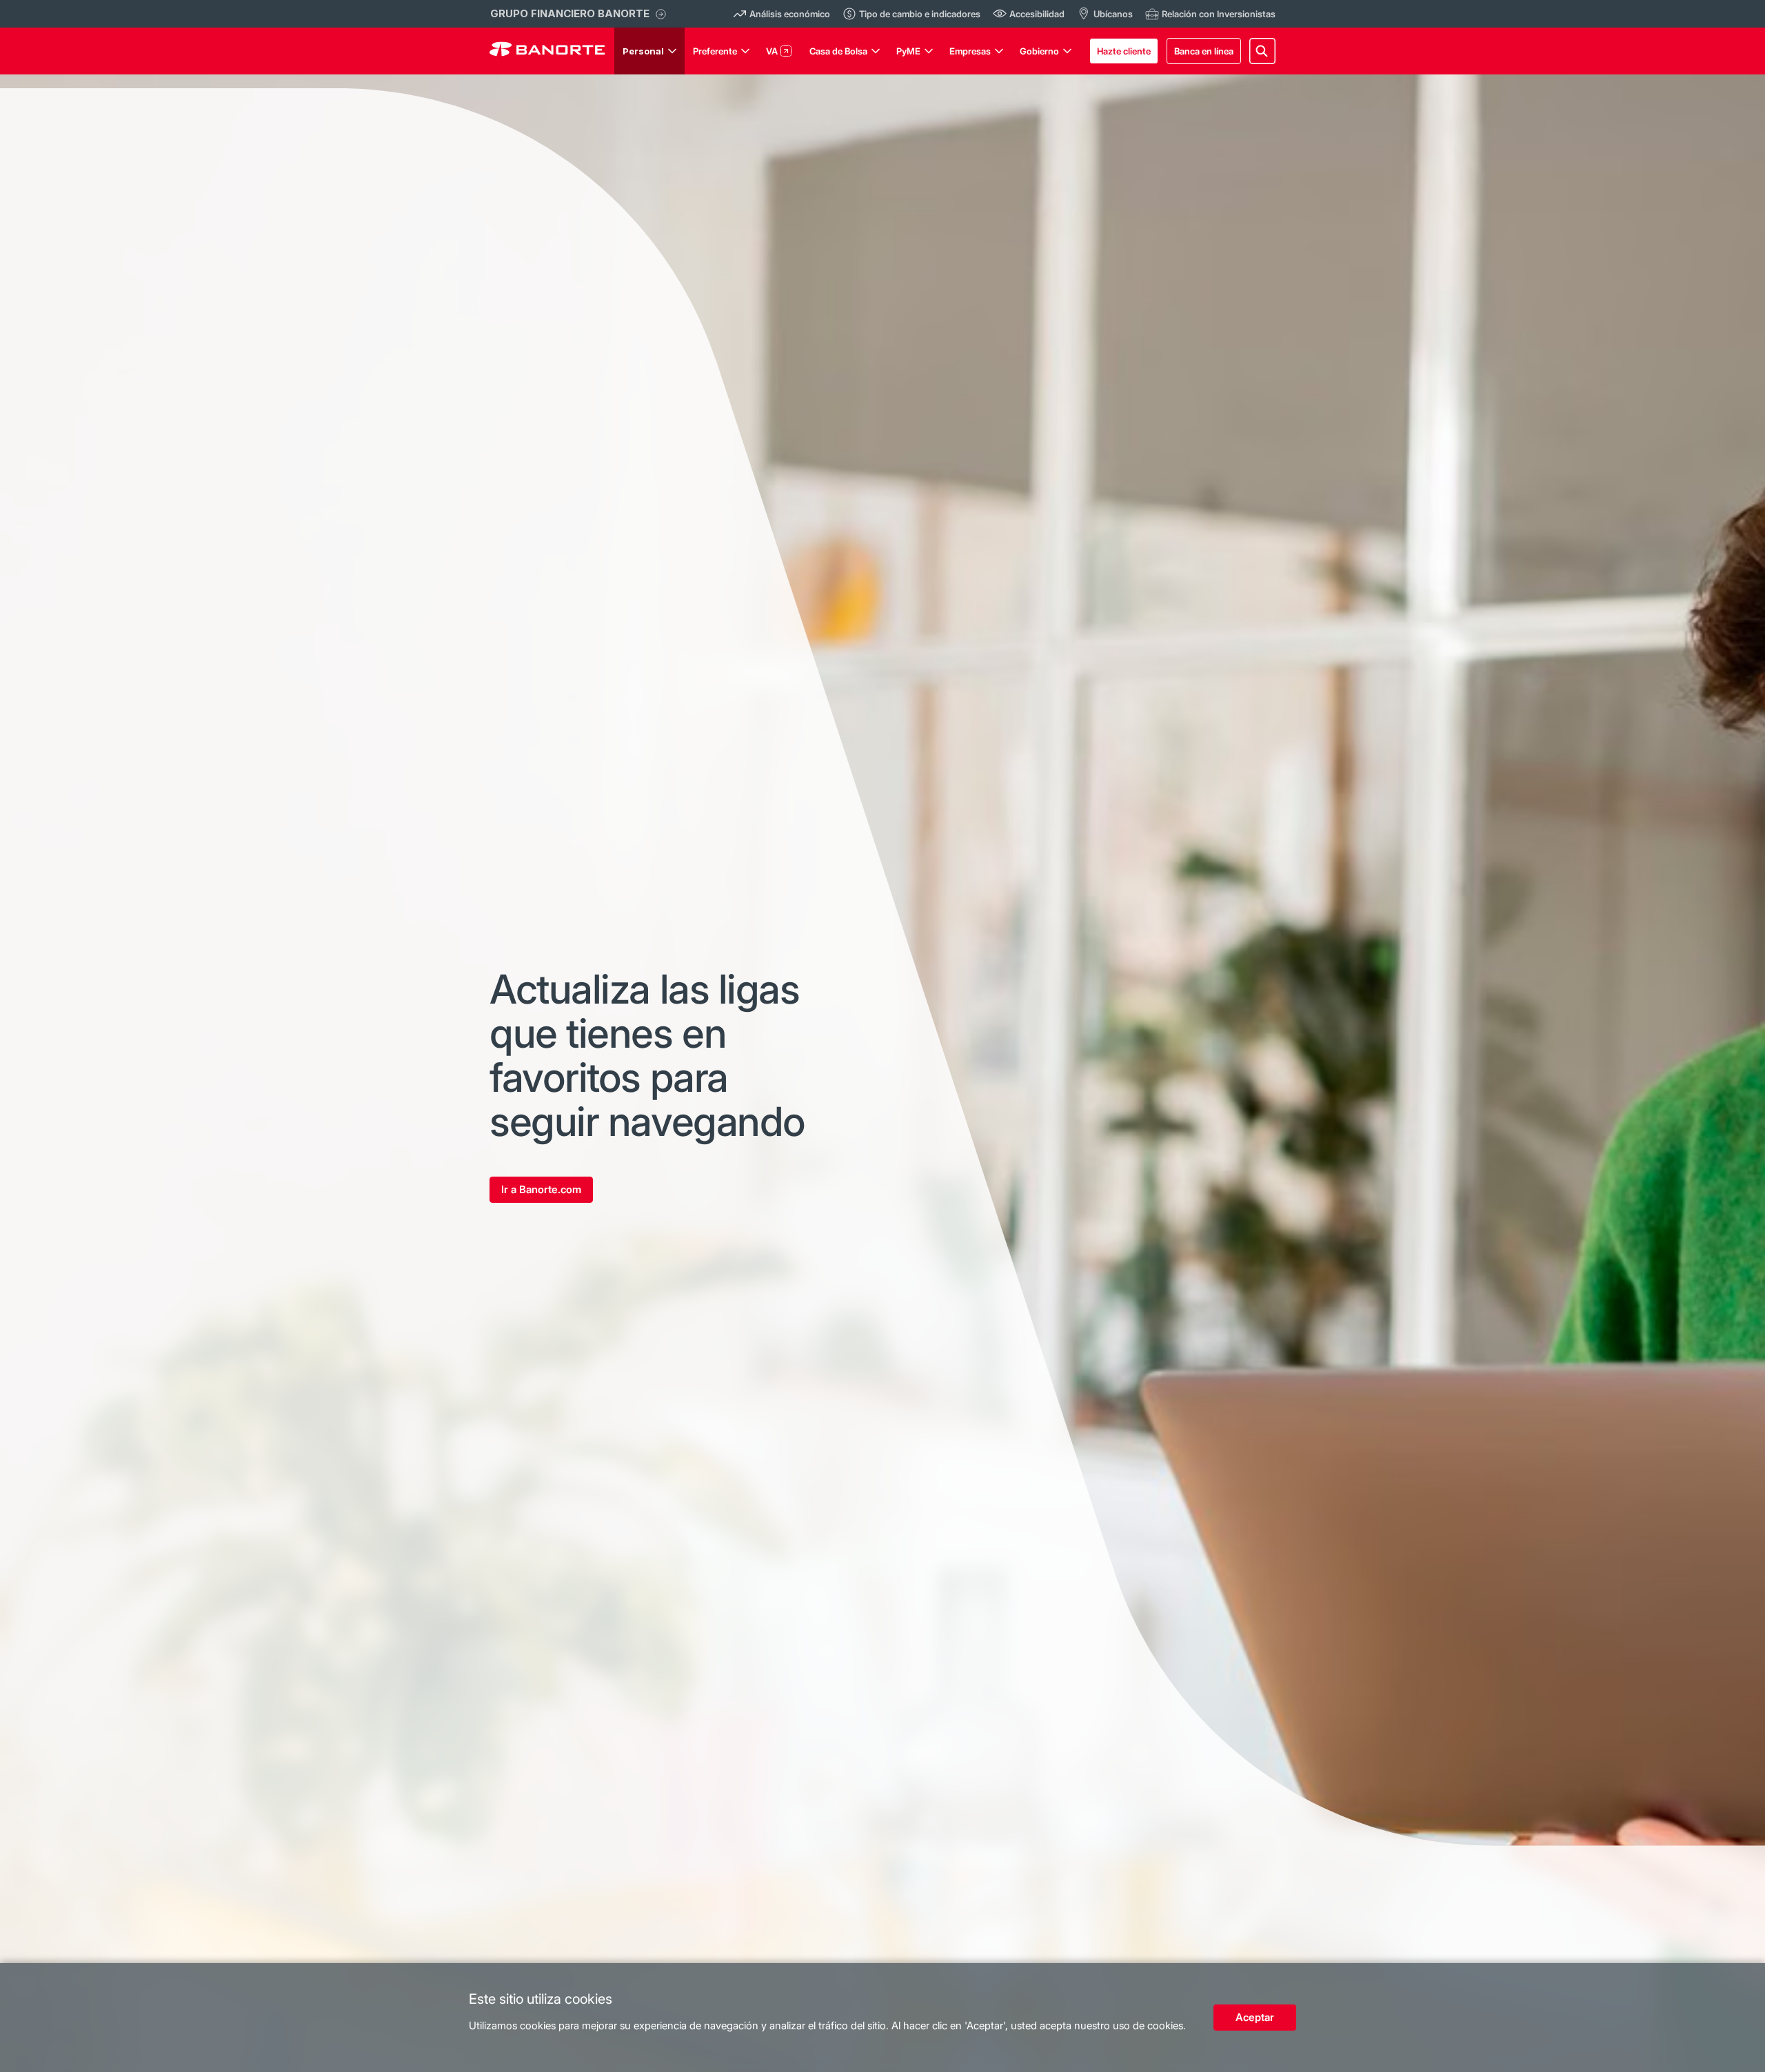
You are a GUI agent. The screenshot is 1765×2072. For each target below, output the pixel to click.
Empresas (970, 51)
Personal (643, 51)
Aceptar (1255, 2017)
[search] (1262, 51)
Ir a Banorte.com (541, 1189)
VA (772, 51)
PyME (908, 51)
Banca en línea (1204, 51)
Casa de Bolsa (838, 51)
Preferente (715, 51)
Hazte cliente (1124, 51)
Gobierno (1039, 51)
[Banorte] (547, 51)
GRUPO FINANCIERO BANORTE (570, 13)
